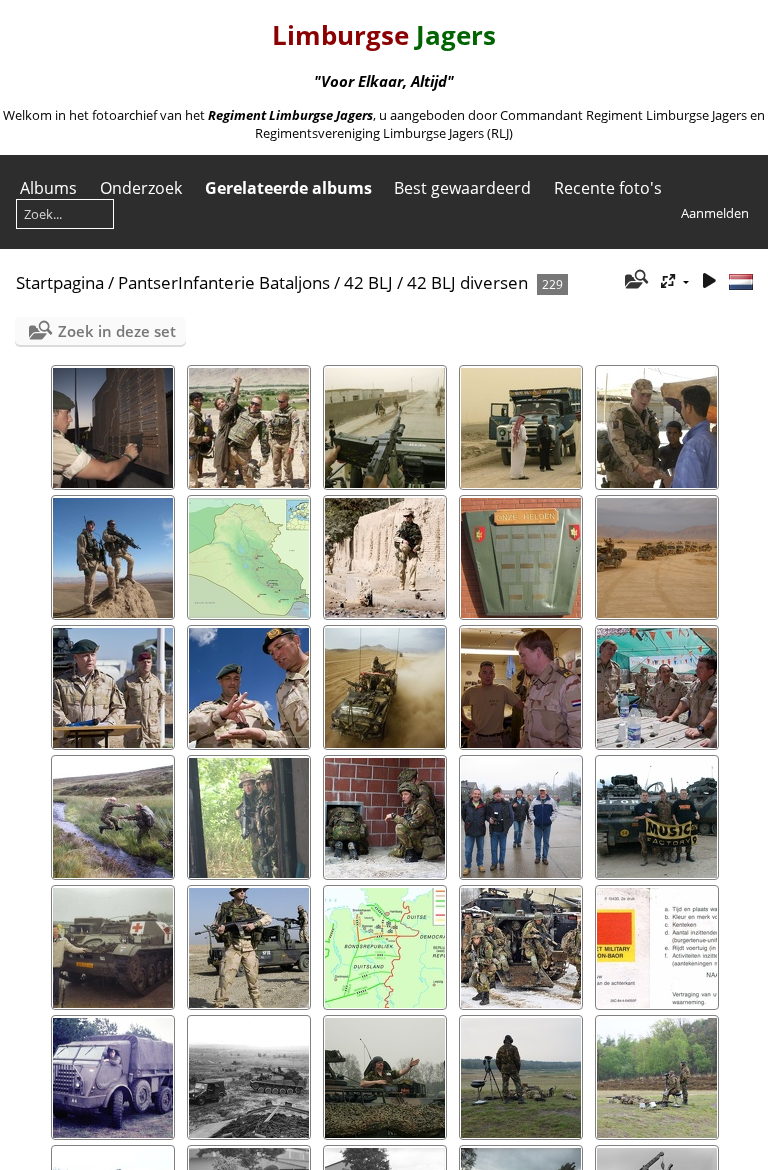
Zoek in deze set (117, 331)
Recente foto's (608, 188)
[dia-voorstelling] (709, 281)
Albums (48, 188)
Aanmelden (715, 213)
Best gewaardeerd (462, 188)
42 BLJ (368, 282)
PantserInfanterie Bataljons (224, 282)
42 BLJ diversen (467, 282)
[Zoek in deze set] (635, 281)
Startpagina (60, 282)
